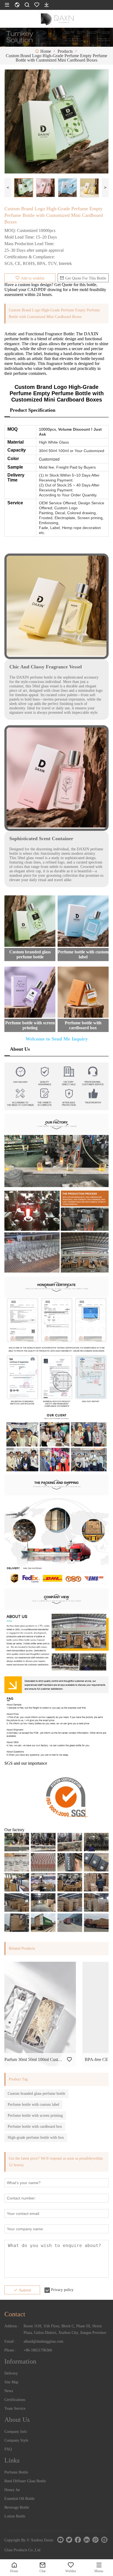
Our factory (14, 1830)
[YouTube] (60, 2540)
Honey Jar (12, 2490)
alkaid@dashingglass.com (43, 2341)
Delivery (11, 2373)
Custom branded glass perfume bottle (36, 2094)
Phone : (10, 2350)
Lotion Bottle (15, 2516)
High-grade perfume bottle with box (36, 2138)
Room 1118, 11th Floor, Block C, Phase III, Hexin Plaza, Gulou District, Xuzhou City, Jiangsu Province (65, 2329)
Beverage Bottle (17, 2507)
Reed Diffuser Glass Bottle (25, 2481)
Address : (12, 2326)
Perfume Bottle (16, 2472)
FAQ (8, 2449)
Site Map (11, 2382)
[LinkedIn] (87, 2540)
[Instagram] (104, 2540)
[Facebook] (78, 2540)
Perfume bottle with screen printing (35, 2116)
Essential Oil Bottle (19, 2499)
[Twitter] (69, 2540)
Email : (10, 2341)
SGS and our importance (26, 1763)
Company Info (16, 2432)
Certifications (15, 2400)
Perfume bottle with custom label (33, 2105)
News (9, 2391)
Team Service (15, 2408)
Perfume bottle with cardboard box (35, 2127)
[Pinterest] (95, 2540)
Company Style (16, 2440)
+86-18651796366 (38, 2350)
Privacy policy (62, 2290)
